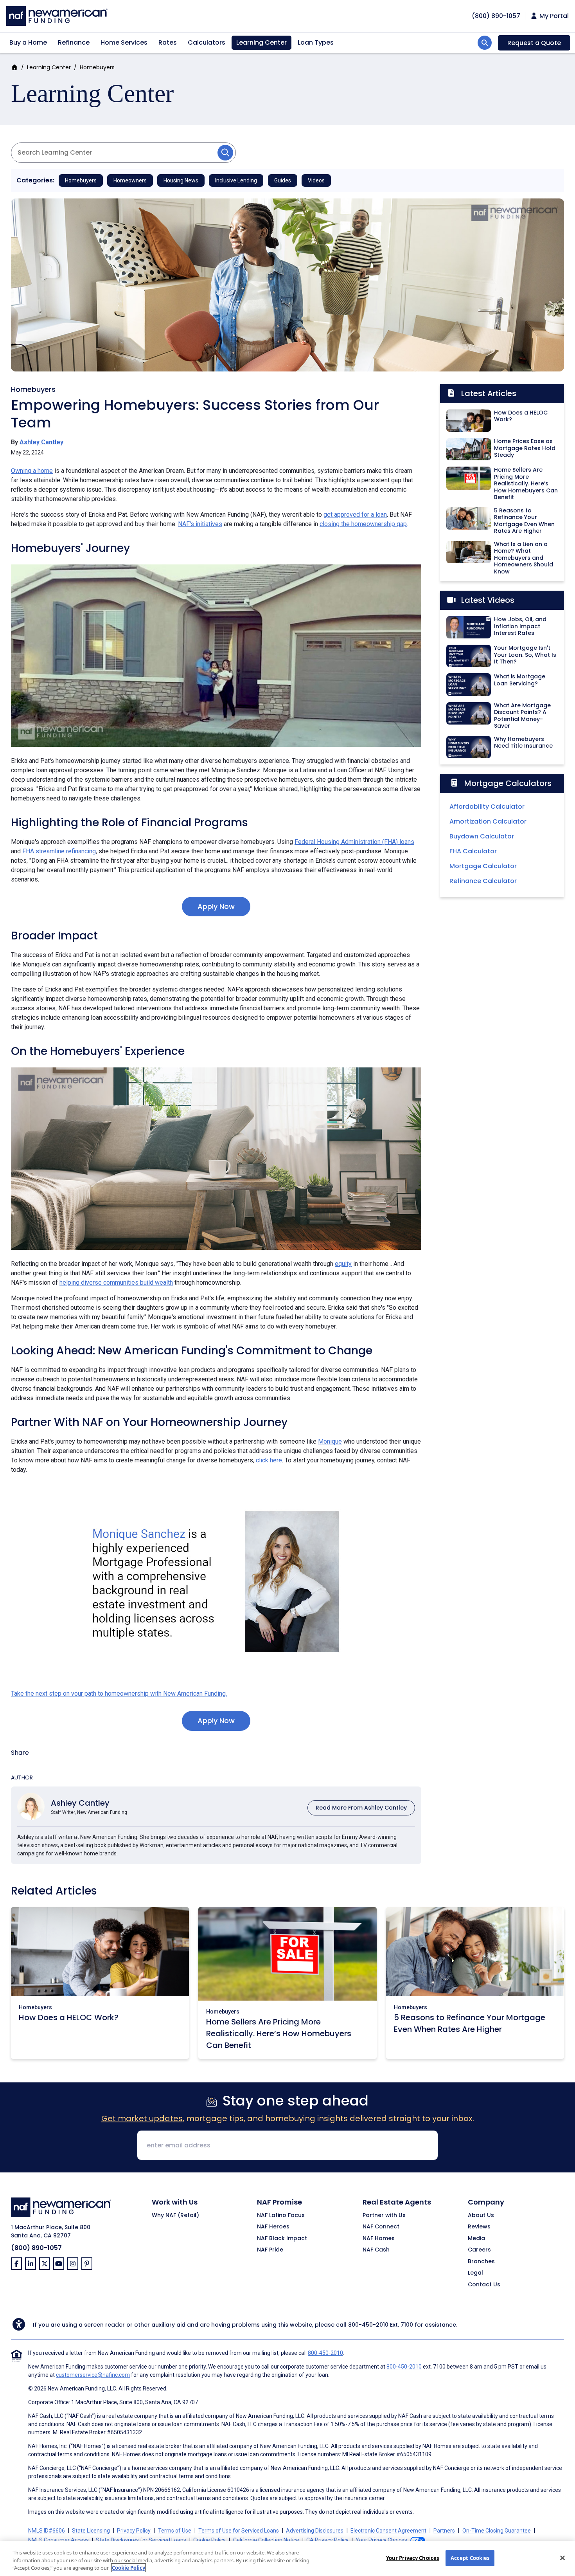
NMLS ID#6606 (47, 2531)
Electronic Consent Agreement (388, 2531)
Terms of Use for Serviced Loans (239, 2531)
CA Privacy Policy (327, 2540)
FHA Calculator (473, 851)
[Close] (562, 2558)
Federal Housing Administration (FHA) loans (354, 842)
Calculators (207, 42)
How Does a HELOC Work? (69, 2017)
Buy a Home (28, 42)
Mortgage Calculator (483, 866)
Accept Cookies (470, 2558)
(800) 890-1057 (36, 2248)
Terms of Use (175, 2531)
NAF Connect (381, 2227)
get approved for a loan (355, 515)
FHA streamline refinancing (59, 851)
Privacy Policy (134, 2531)
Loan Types (316, 42)
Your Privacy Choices (413, 2558)
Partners (444, 2531)
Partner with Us (384, 2215)
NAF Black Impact (282, 2239)
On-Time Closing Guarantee (497, 2531)
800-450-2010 (368, 2325)
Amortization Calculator (488, 821)
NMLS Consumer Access (58, 2540)
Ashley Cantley (41, 442)
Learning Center (261, 42)
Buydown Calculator (482, 836)
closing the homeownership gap (363, 524)
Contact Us (484, 2285)
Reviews (479, 2227)
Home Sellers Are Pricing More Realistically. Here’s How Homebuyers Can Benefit (279, 2033)
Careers (479, 2250)
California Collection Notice (266, 2540)
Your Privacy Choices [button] (381, 2540)
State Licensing (91, 2531)
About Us (481, 2215)
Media (476, 2239)
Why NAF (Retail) (175, 2215)
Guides (283, 180)
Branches (481, 2262)
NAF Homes (379, 2239)
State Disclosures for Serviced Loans (141, 2540)
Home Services (124, 42)
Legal (475, 2273)
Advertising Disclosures (315, 2531)
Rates (168, 42)
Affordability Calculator (487, 807)
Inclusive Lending (236, 180)
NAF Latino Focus (281, 2215)
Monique (330, 1441)
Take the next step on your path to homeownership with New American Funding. (119, 1694)
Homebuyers (97, 67)
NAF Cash (376, 2250)
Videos (316, 180)
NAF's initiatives (200, 524)
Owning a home (32, 471)
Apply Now (216, 906)
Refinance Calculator (483, 881)
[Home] (57, 15)
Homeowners (130, 180)
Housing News (181, 180)
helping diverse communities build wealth (116, 1283)
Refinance (74, 42)
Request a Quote (534, 43)
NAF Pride (270, 2250)
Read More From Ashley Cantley (361, 1808)
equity (343, 1264)
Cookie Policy (209, 2540)
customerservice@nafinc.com (93, 2375)
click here (269, 1460)
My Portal (553, 16)
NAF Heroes (273, 2227)
